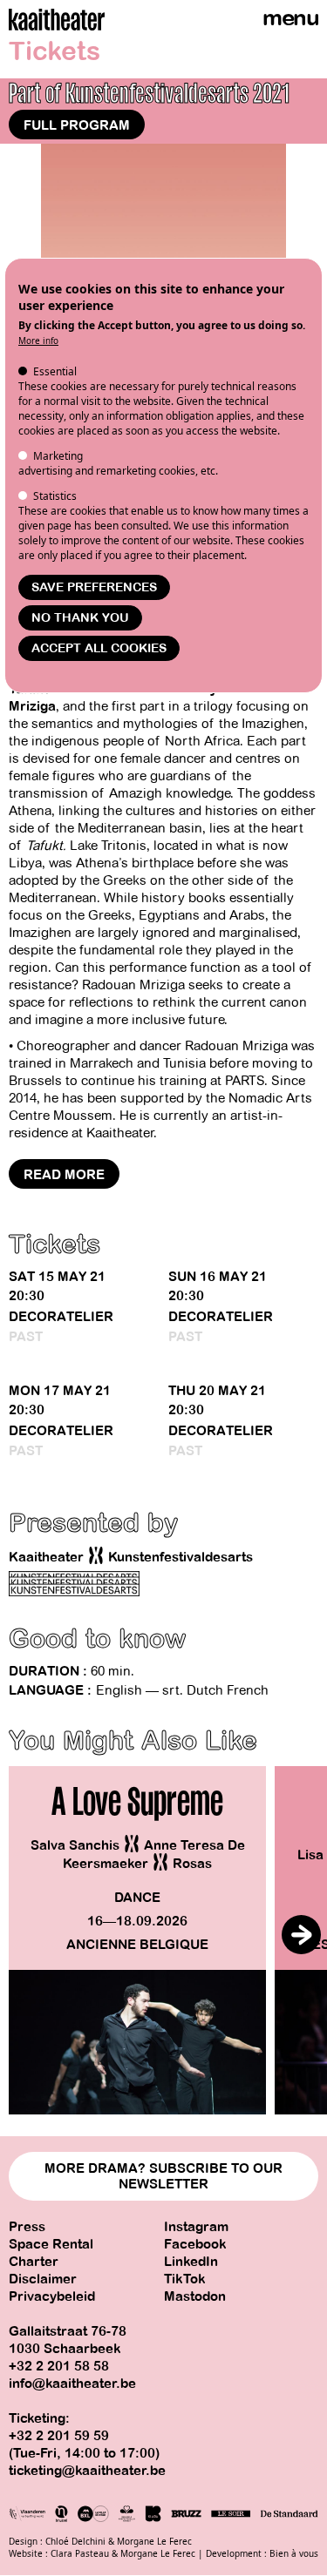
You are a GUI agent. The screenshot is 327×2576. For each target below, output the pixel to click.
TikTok (185, 2279)
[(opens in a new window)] (74, 1584)
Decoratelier (61, 1317)
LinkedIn (191, 2262)
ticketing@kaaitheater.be (87, 2471)
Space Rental (51, 2244)
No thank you (80, 618)
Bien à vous (294, 2553)
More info (38, 341)
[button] (301, 1935)
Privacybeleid (52, 2296)
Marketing (58, 456)
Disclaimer (43, 2279)
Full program (77, 125)
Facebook (195, 2244)
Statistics (55, 496)
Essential (55, 371)
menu (290, 18)
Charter (34, 2262)
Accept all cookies (99, 648)
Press (27, 2227)
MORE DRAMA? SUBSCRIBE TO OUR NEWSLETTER (163, 2176)
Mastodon (195, 2296)
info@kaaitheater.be (72, 2384)
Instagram (196, 2227)
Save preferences (94, 587)
